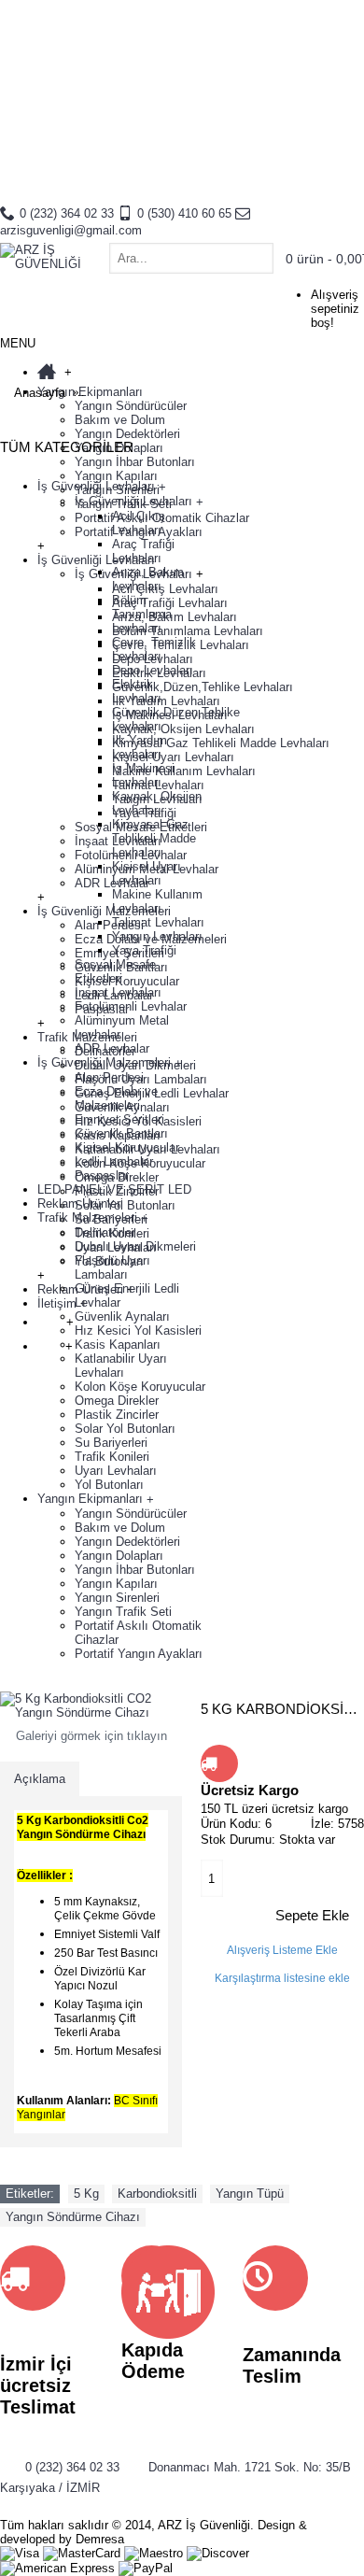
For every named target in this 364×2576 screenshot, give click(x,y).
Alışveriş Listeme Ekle (282, 1950)
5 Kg (86, 2194)
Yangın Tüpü (250, 2194)
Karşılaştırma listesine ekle (282, 1978)
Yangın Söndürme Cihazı (73, 2217)
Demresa (100, 2539)
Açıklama (40, 1779)
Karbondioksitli (157, 2194)
